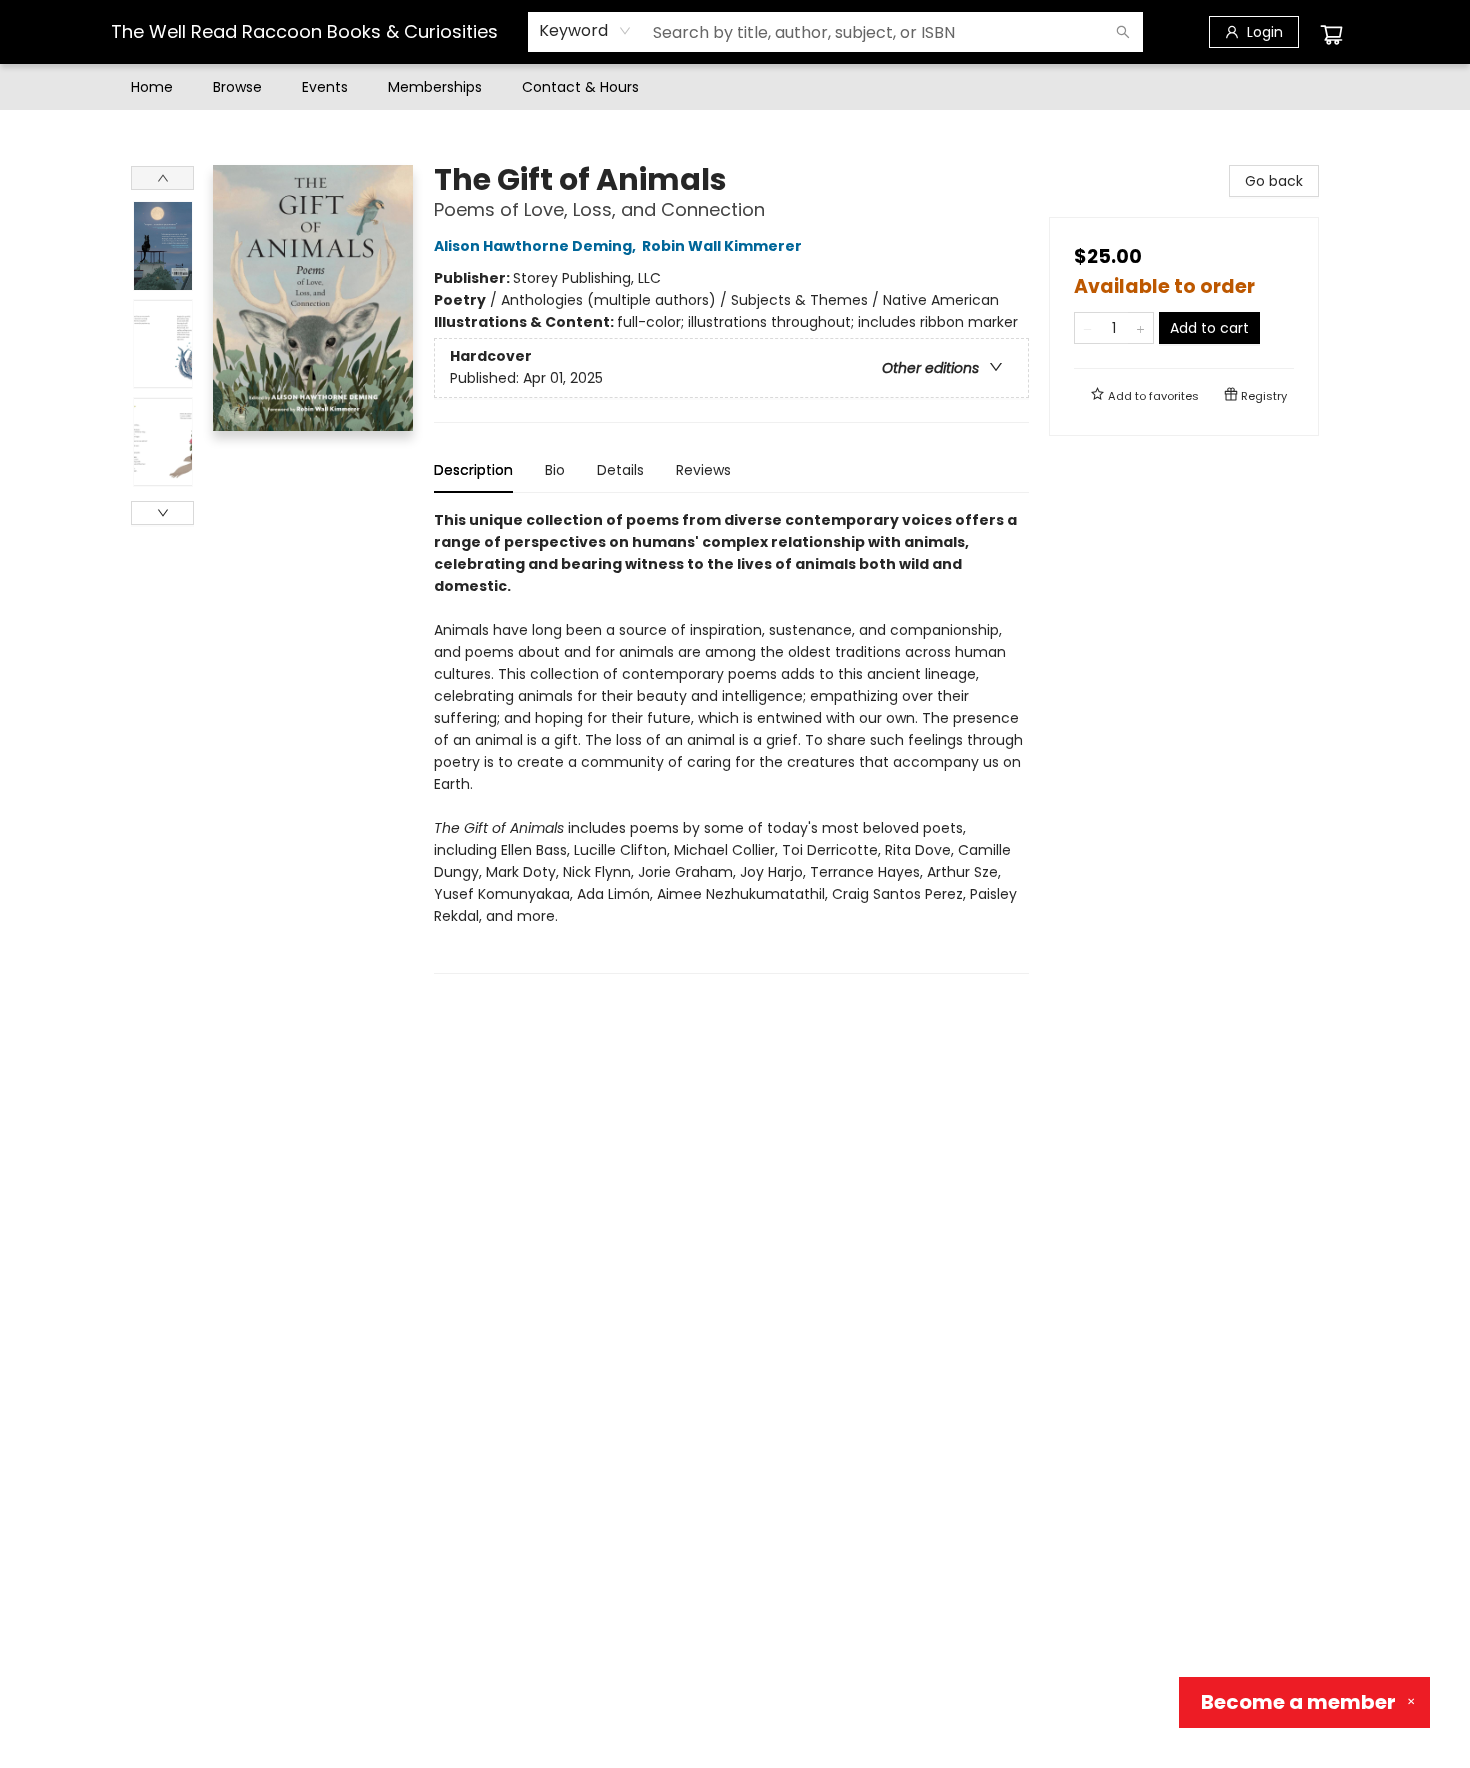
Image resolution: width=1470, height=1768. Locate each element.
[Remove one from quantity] (1087, 328)
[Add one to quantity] (1140, 328)
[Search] (1123, 32)
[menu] (735, 87)
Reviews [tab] (703, 470)
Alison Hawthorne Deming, (536, 246)
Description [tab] (473, 470)
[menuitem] (152, 87)
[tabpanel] (731, 741)
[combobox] (585, 31)
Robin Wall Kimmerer (722, 246)
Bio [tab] (555, 470)
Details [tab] (620, 470)
